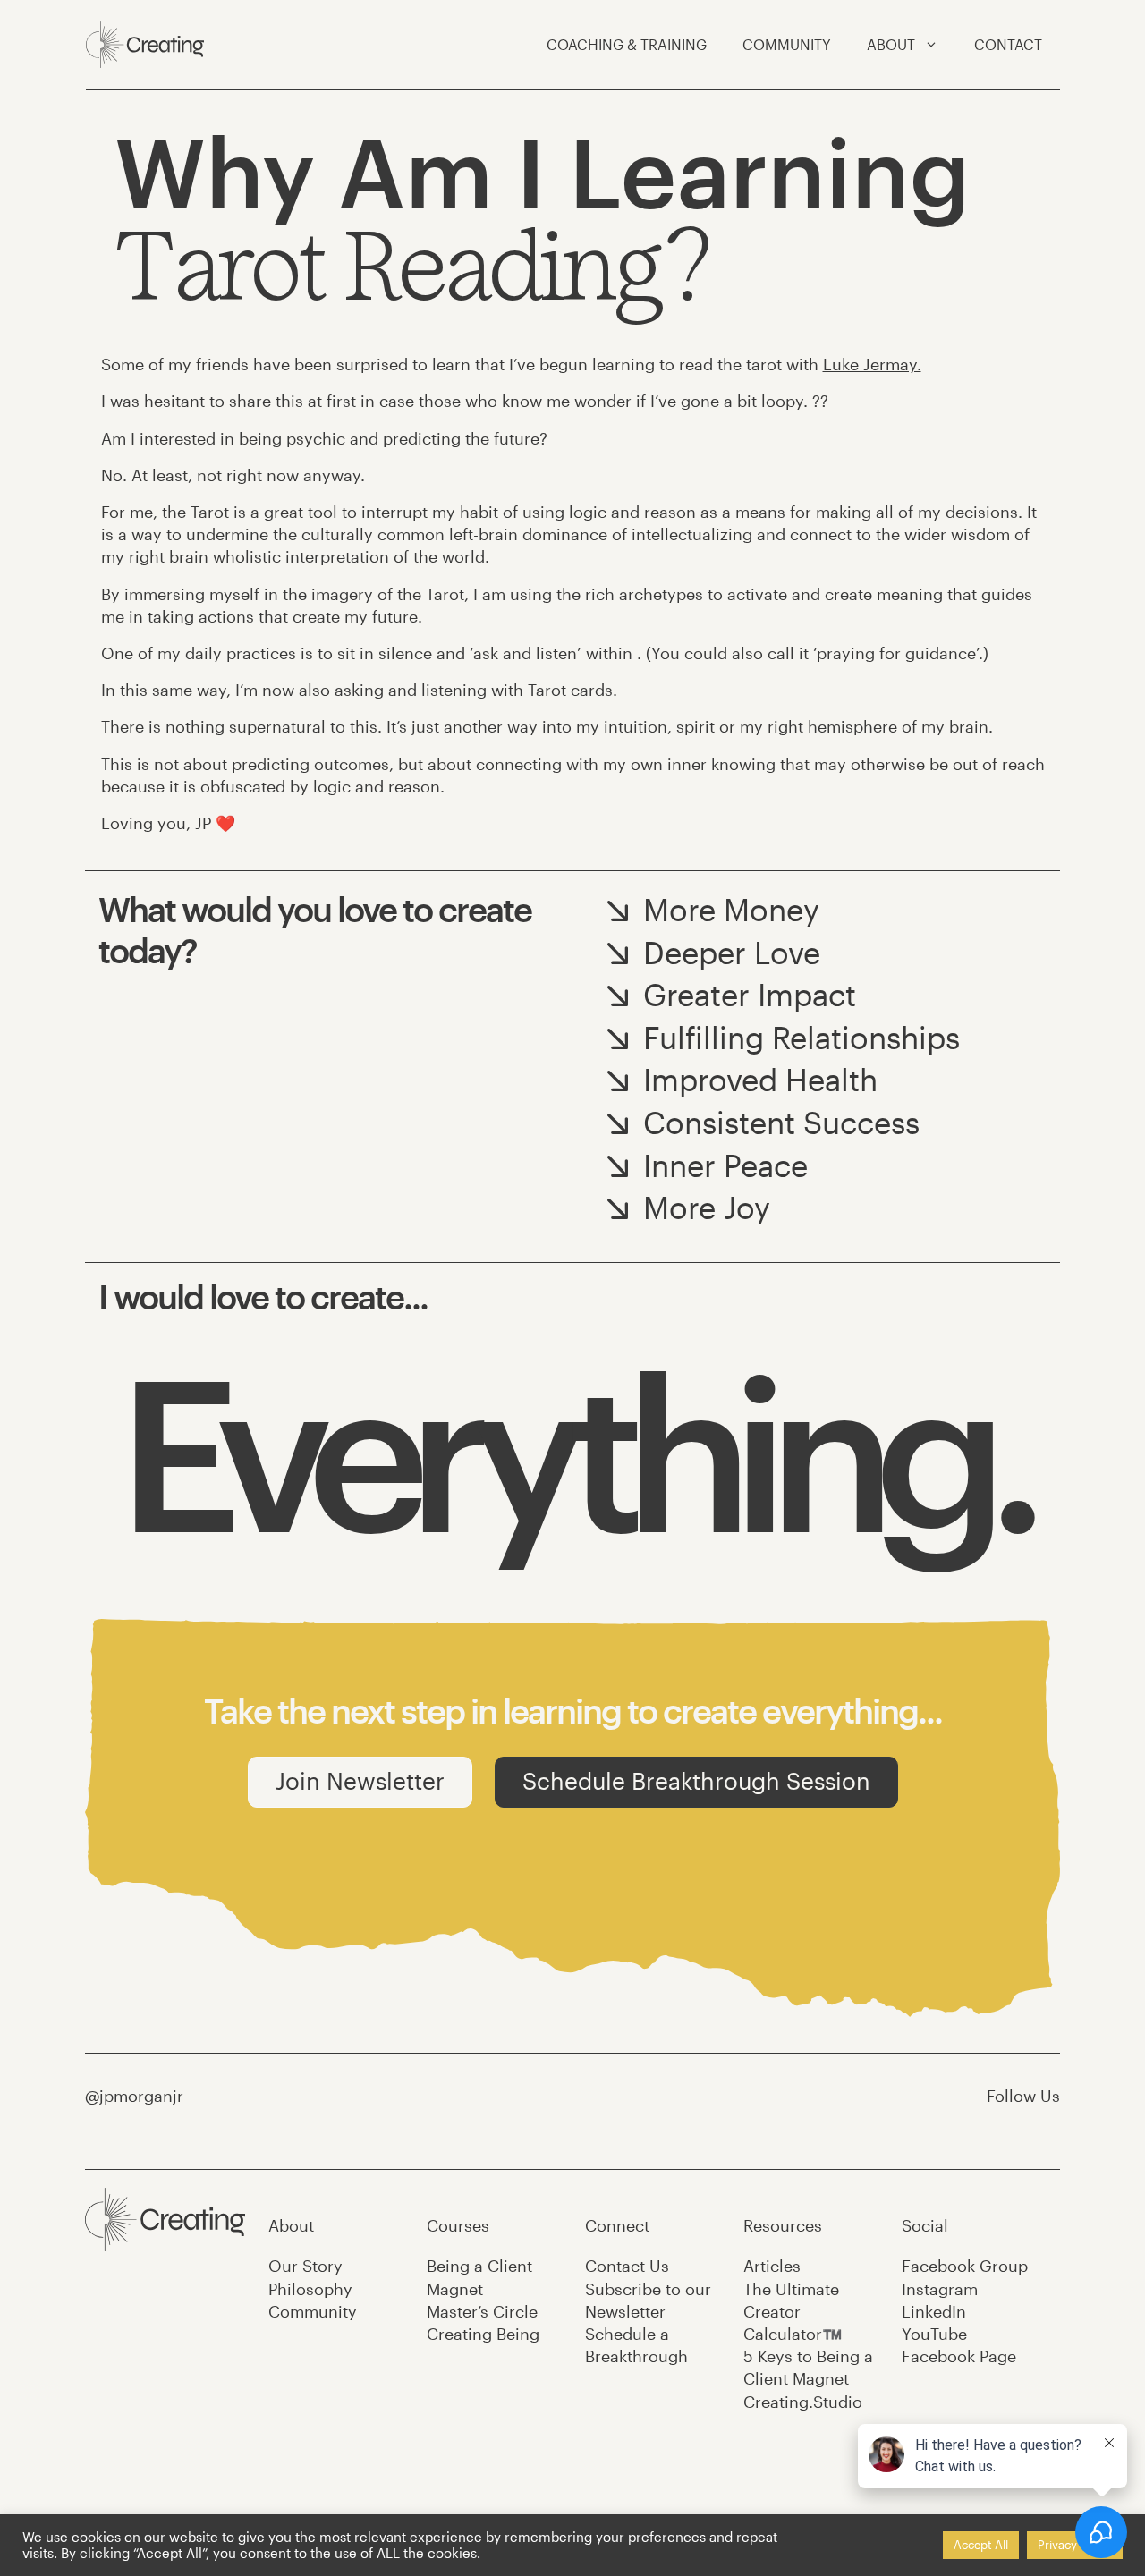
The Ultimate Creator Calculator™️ (793, 2311)
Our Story (305, 2266)
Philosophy (310, 2289)
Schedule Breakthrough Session (696, 1780)
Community (787, 44)
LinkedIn (934, 2311)
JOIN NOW (873, 1852)
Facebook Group (965, 2266)
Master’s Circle (482, 2311)
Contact (1008, 44)
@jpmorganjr (134, 2096)
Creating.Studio (803, 2402)
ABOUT (891, 44)
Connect (617, 2225)
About (291, 2225)
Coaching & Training (627, 44)
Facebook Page (959, 2356)
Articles (772, 2266)
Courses (458, 2225)
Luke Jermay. (872, 364)
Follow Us (1023, 2096)
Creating (483, 2334)
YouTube (934, 2334)
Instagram (940, 2289)
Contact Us (627, 2266)
